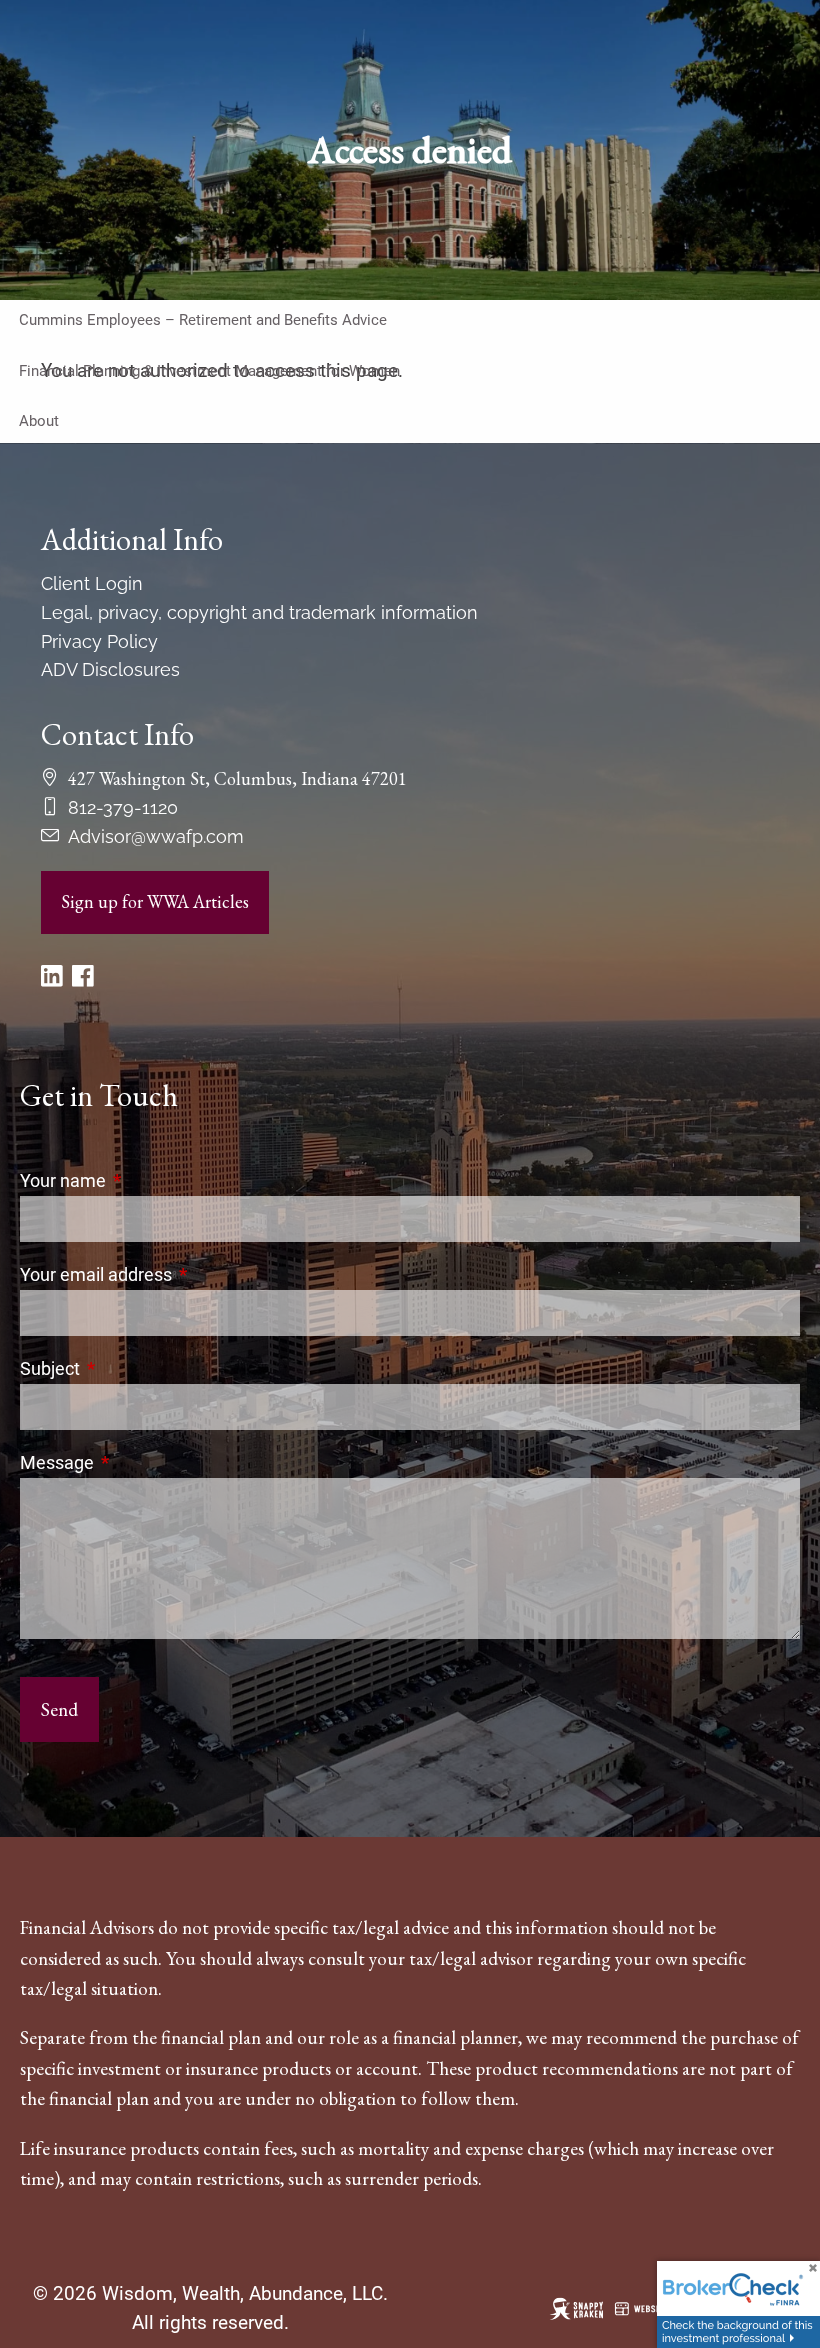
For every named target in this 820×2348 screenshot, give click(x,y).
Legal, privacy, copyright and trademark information (259, 612)
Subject (134, 1368)
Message (141, 1462)
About (39, 421)
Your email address (180, 1274)
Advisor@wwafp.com (156, 836)
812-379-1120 (123, 807)
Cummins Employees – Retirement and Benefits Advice (203, 320)
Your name (147, 1180)
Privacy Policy (99, 641)
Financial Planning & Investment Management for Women (209, 371)
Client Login (92, 583)
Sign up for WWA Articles (155, 901)
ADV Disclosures (110, 669)
